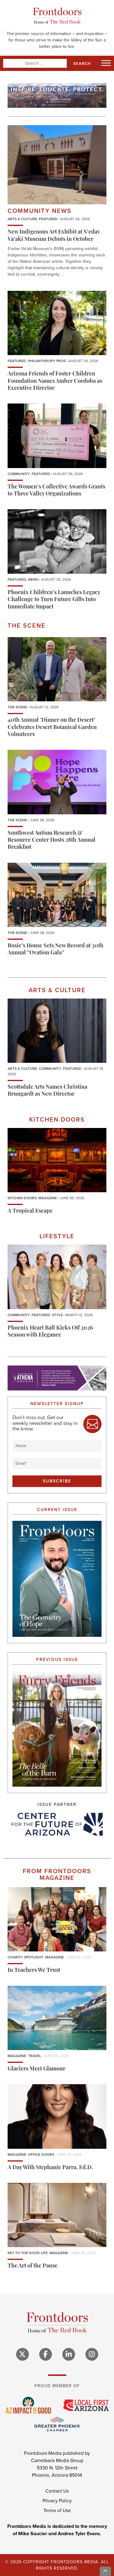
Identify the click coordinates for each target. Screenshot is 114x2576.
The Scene (17, 707)
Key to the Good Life (28, 2253)
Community (19, 474)
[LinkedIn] (69, 2354)
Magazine (48, 1198)
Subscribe (57, 1481)
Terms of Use (57, 2510)
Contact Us (57, 2491)
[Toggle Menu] (106, 63)
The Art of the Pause (33, 2266)
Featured (48, 219)
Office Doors (41, 2155)
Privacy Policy (57, 2501)
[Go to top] (105, 2571)
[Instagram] (92, 2354)
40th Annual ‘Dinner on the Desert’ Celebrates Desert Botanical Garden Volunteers (52, 728)
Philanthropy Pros (47, 361)
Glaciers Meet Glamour (36, 2069)
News (33, 580)
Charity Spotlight (26, 1957)
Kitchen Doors (22, 1198)
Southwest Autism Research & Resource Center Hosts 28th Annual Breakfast (52, 841)
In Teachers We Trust (34, 1971)
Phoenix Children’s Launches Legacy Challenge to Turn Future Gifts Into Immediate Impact (54, 600)
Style (57, 1315)
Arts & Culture (22, 219)
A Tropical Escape (30, 1211)
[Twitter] (22, 2354)
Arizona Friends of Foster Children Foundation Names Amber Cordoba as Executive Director (55, 381)
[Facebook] (46, 2354)
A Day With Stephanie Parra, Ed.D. (50, 2168)
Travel (35, 2056)
